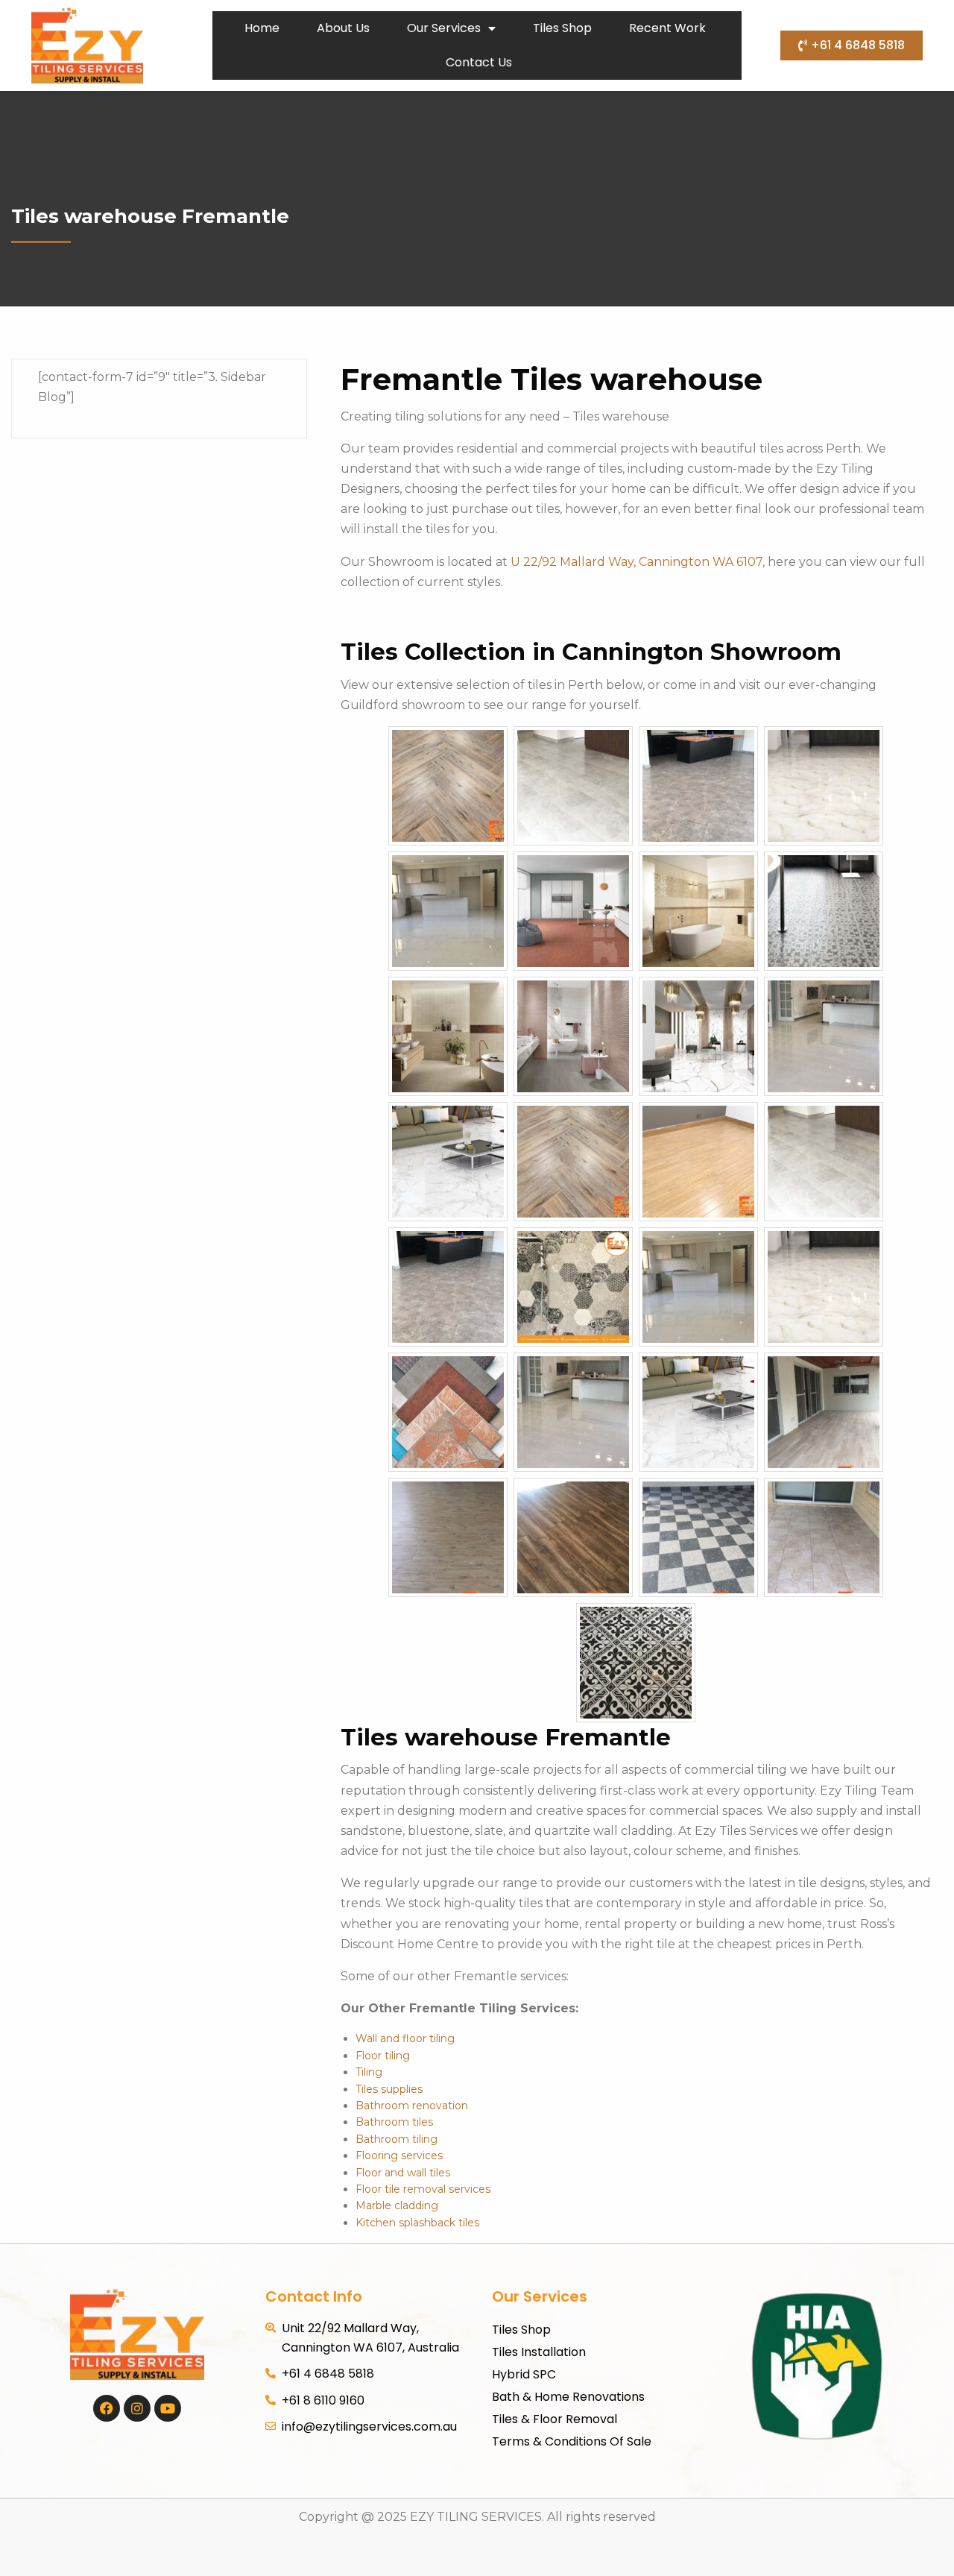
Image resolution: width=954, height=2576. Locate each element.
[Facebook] (107, 2408)
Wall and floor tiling (405, 2038)
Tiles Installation (539, 2352)
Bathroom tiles (394, 2122)
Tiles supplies (389, 2089)
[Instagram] (137, 2408)
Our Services (444, 28)
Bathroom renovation (412, 2106)
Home (262, 28)
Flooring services (399, 2155)
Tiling (369, 2072)
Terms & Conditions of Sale (572, 2441)
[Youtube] (168, 2408)
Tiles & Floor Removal (555, 2419)
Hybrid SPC (524, 2374)
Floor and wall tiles (403, 2173)
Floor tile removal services (423, 2189)
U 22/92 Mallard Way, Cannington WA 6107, (639, 562)
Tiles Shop (562, 28)
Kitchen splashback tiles (417, 2223)
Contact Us (479, 62)
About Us (343, 28)
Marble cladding (397, 2205)
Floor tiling (383, 2056)
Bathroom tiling (397, 2139)
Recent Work (667, 28)
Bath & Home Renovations (568, 2397)
